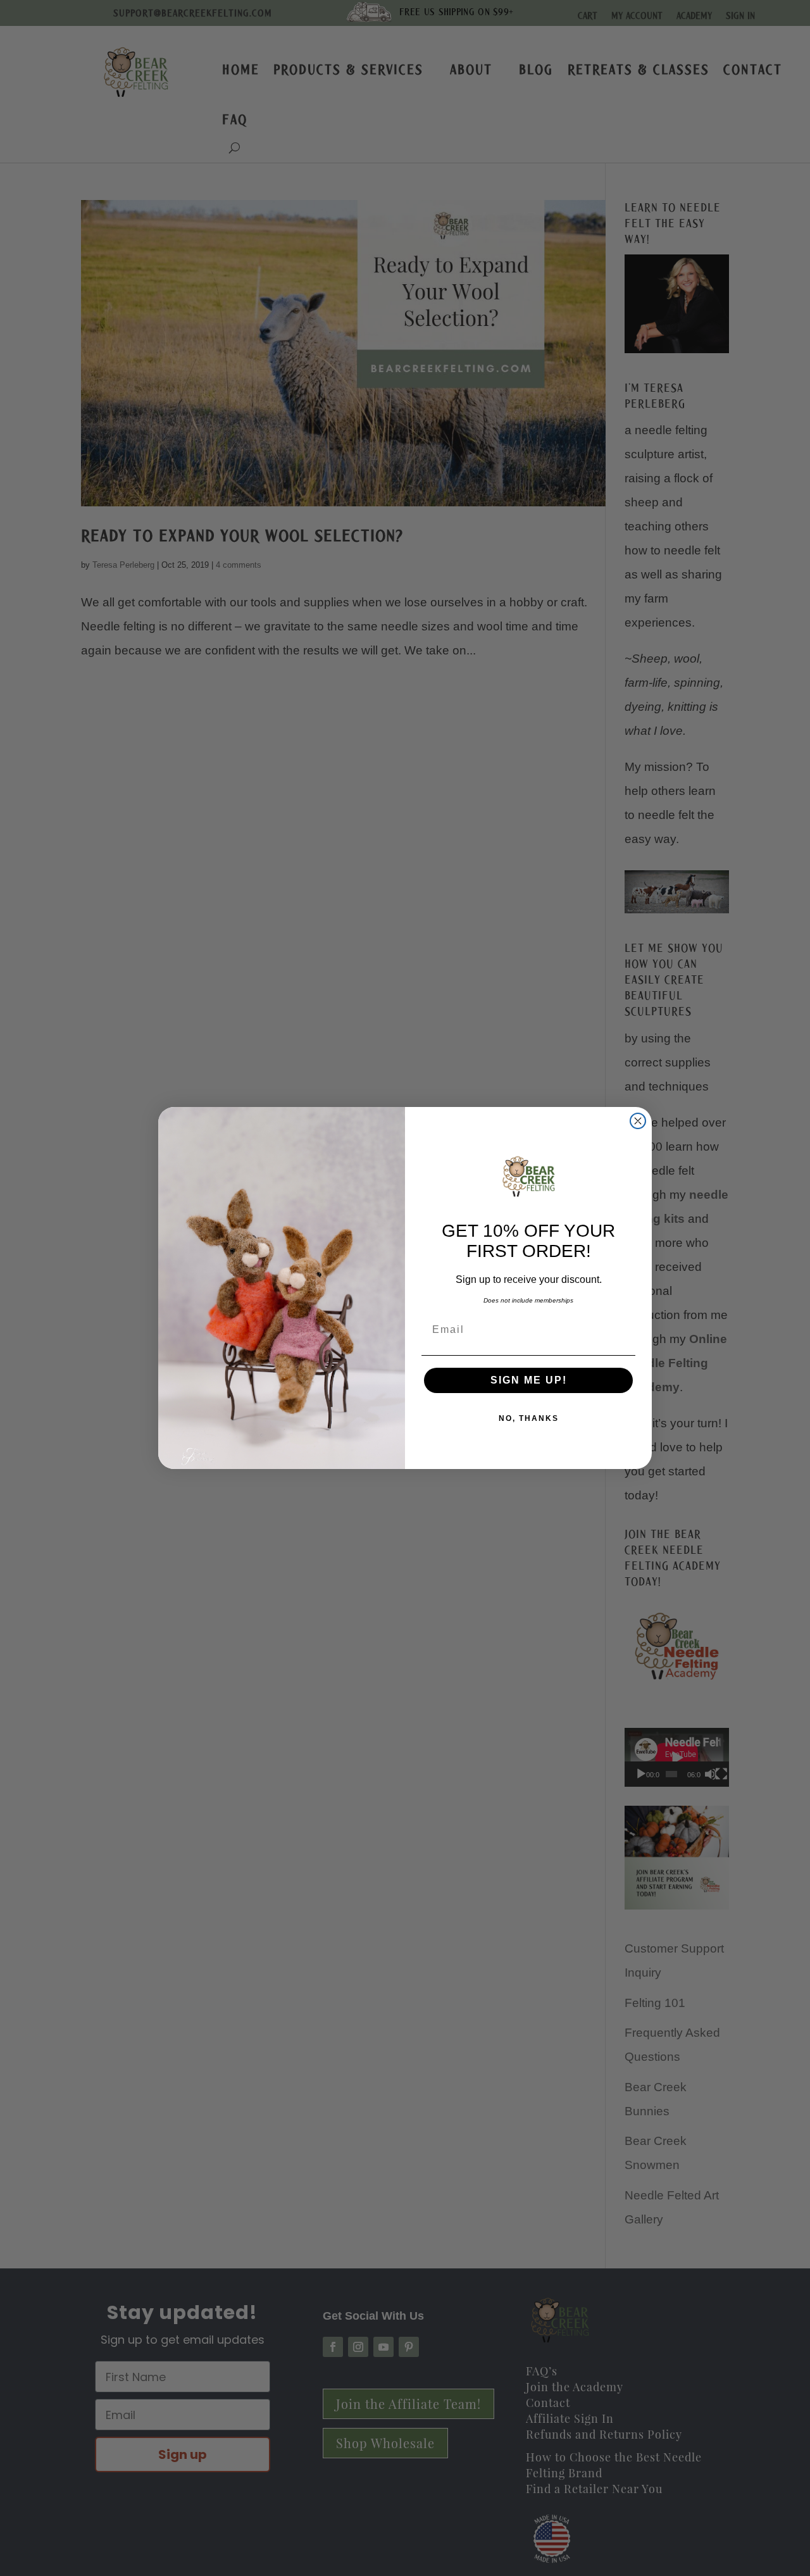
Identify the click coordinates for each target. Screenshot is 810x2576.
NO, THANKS (529, 1418)
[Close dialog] (638, 1121)
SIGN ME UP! (529, 1380)
